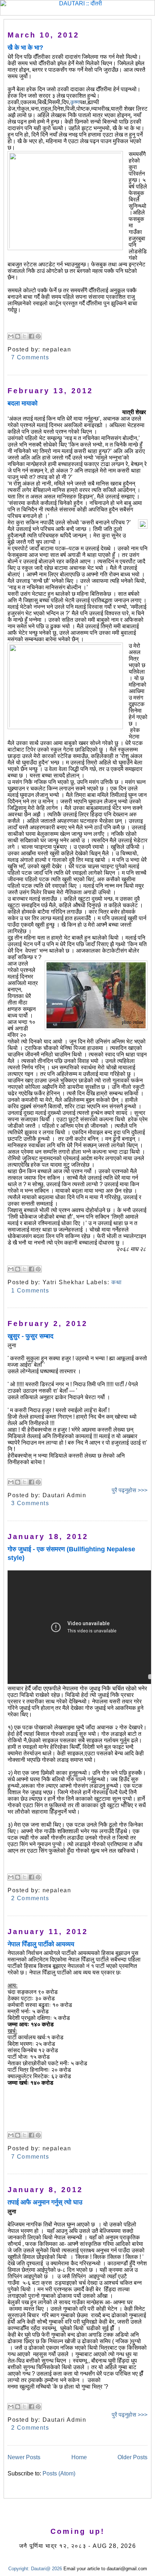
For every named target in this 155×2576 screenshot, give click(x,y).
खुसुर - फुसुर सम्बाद (30, 1336)
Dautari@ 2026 (47, 2569)
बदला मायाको (23, 403)
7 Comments (30, 357)
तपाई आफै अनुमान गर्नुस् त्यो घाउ (45, 2202)
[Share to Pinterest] (38, 336)
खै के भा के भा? (25, 48)
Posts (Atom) (59, 2473)
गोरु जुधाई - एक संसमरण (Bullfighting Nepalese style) (71, 1554)
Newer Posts (24, 2457)
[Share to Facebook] (31, 336)
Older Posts (132, 2457)
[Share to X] (25, 336)
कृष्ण (75, 102)
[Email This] (11, 336)
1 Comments (30, 1291)
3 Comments (30, 1503)
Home (79, 2457)
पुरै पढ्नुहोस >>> (130, 1490)
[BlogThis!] (18, 336)
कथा (117, 1282)
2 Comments (30, 1898)
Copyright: (19, 2569)
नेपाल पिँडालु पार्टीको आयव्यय (41, 1944)
